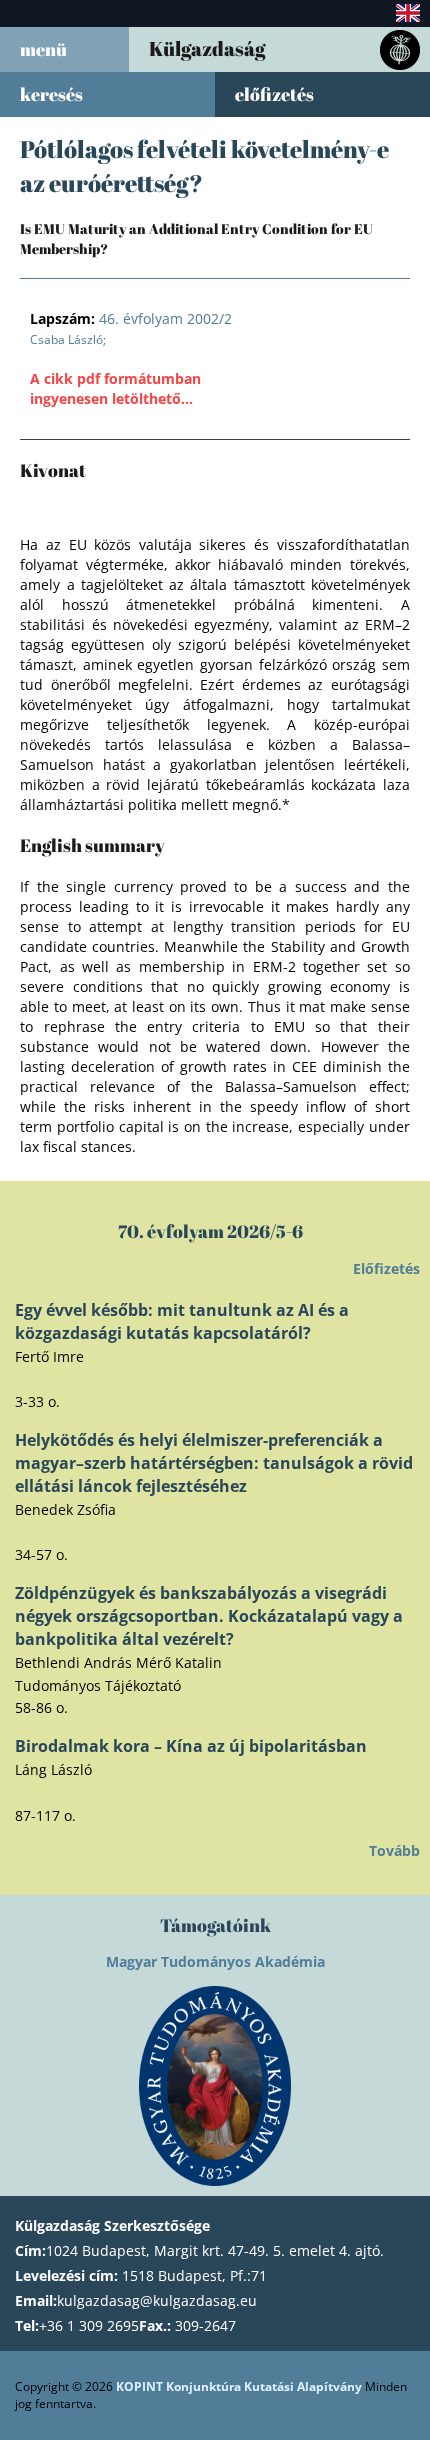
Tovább (394, 1850)
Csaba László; (68, 339)
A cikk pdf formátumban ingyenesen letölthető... (115, 388)
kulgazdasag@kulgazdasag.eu (157, 2300)
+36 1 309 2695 (89, 2325)
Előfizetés (386, 1268)
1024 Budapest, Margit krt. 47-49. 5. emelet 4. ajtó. (215, 2250)
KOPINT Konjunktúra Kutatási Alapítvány (239, 2386)
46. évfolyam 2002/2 (131, 318)
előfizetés (274, 94)
